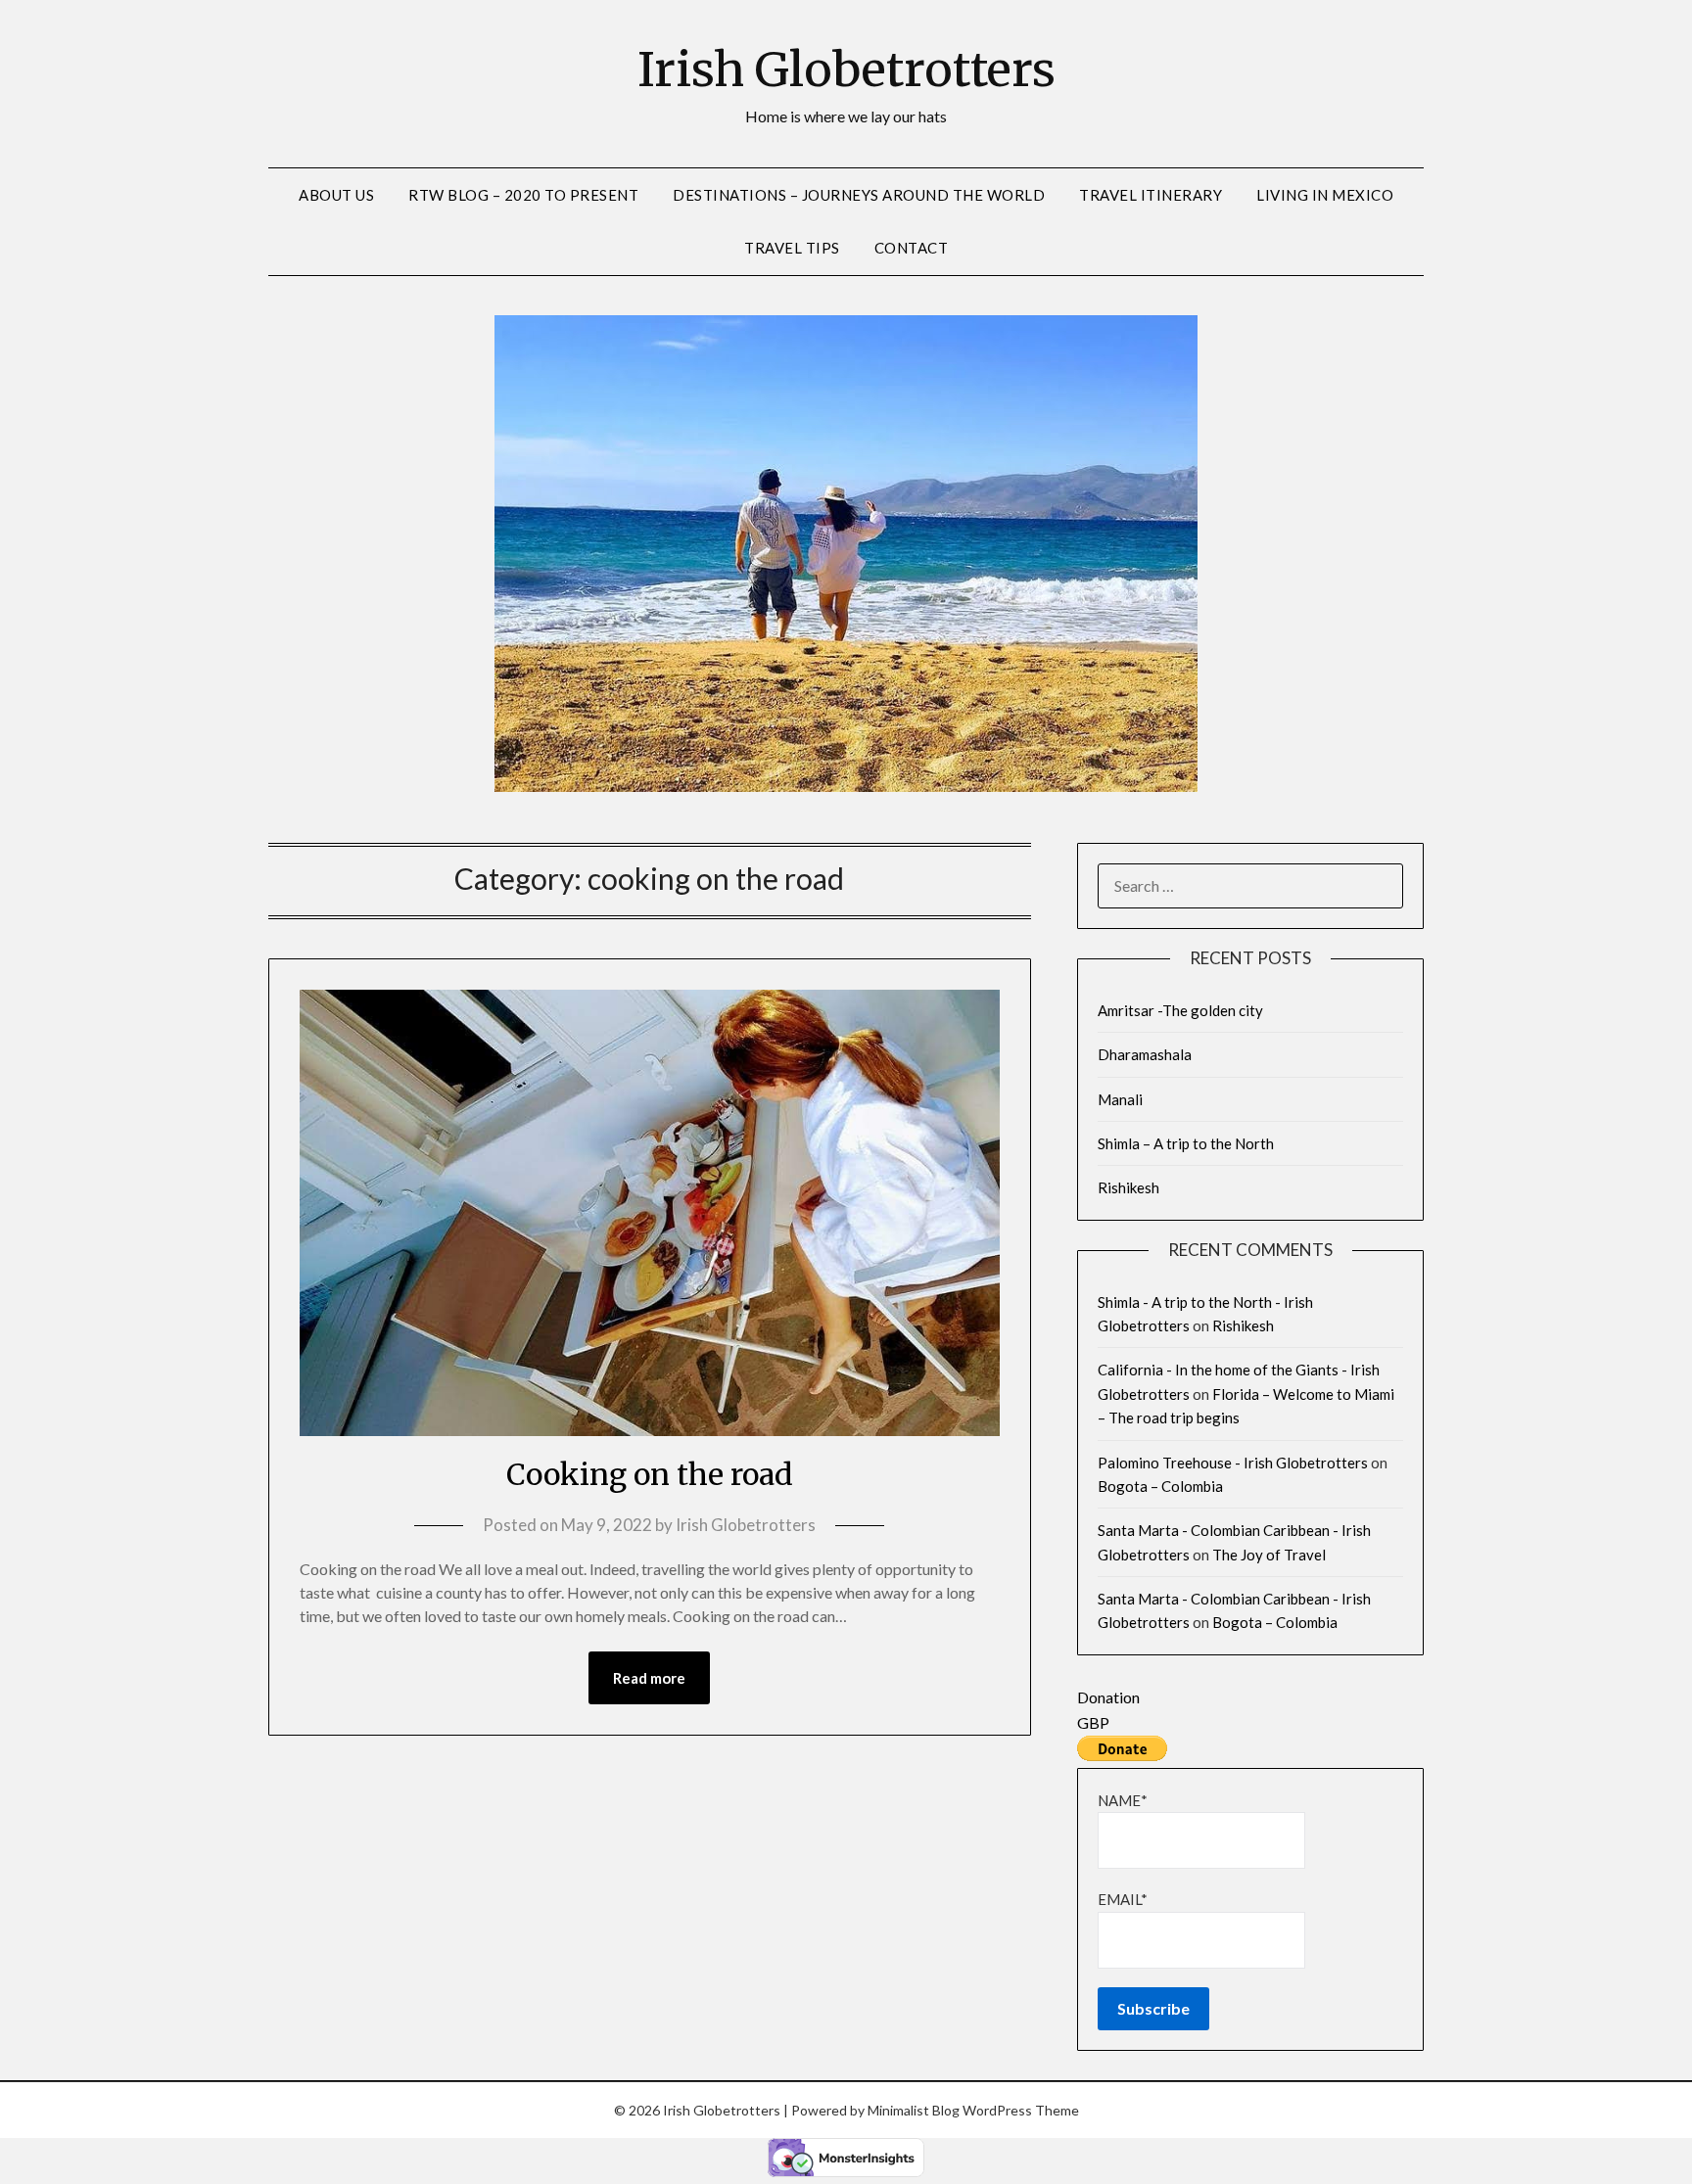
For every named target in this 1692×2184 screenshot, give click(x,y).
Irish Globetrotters (846, 70)
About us (336, 195)
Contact (912, 248)
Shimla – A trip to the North (1186, 1143)
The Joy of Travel (1269, 1555)
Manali (1120, 1099)
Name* (1123, 1800)
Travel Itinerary (1151, 195)
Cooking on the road (650, 1474)
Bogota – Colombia (1160, 1486)
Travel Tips (792, 248)
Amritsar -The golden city (1180, 1010)
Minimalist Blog (914, 2110)
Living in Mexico (1325, 195)
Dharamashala (1145, 1054)
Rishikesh (1128, 1187)
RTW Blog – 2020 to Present (523, 195)
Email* (1123, 1899)
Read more (649, 1678)
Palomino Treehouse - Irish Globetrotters (1233, 1463)
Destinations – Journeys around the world (859, 195)
